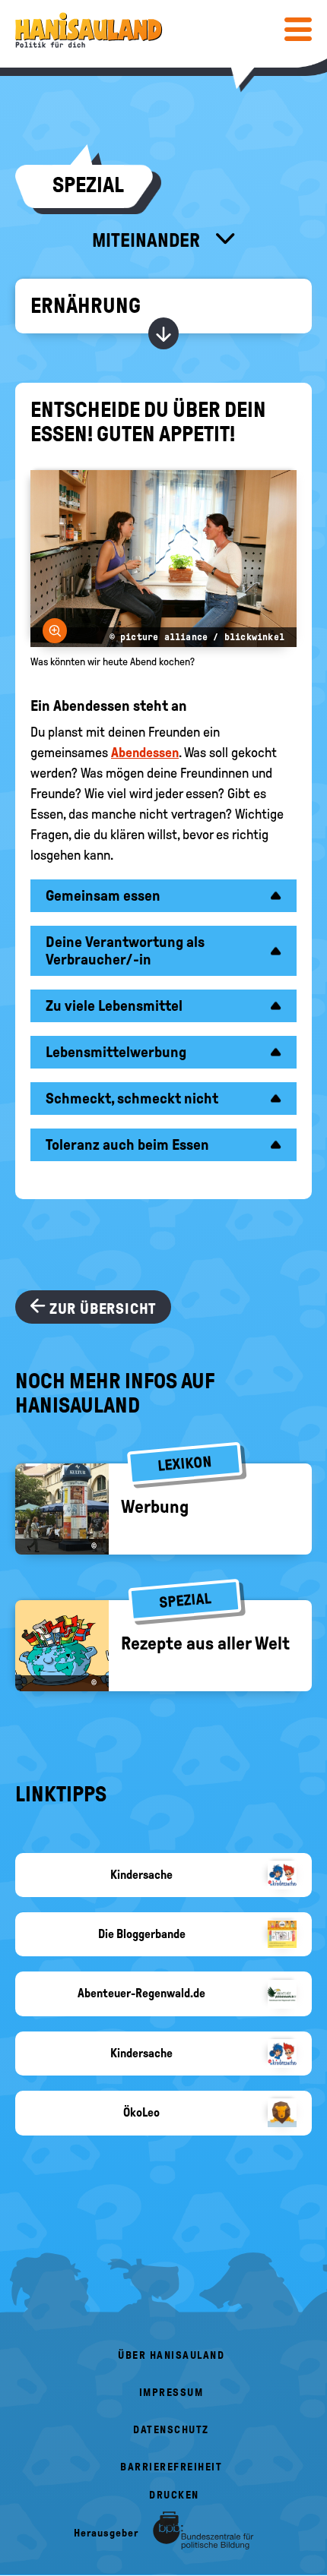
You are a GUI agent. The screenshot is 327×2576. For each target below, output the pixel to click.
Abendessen (145, 753)
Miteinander (148, 240)
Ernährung (86, 306)
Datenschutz (171, 2430)
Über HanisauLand (171, 2355)
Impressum (171, 2393)
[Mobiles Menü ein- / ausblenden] (298, 29)
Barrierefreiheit (171, 2467)
